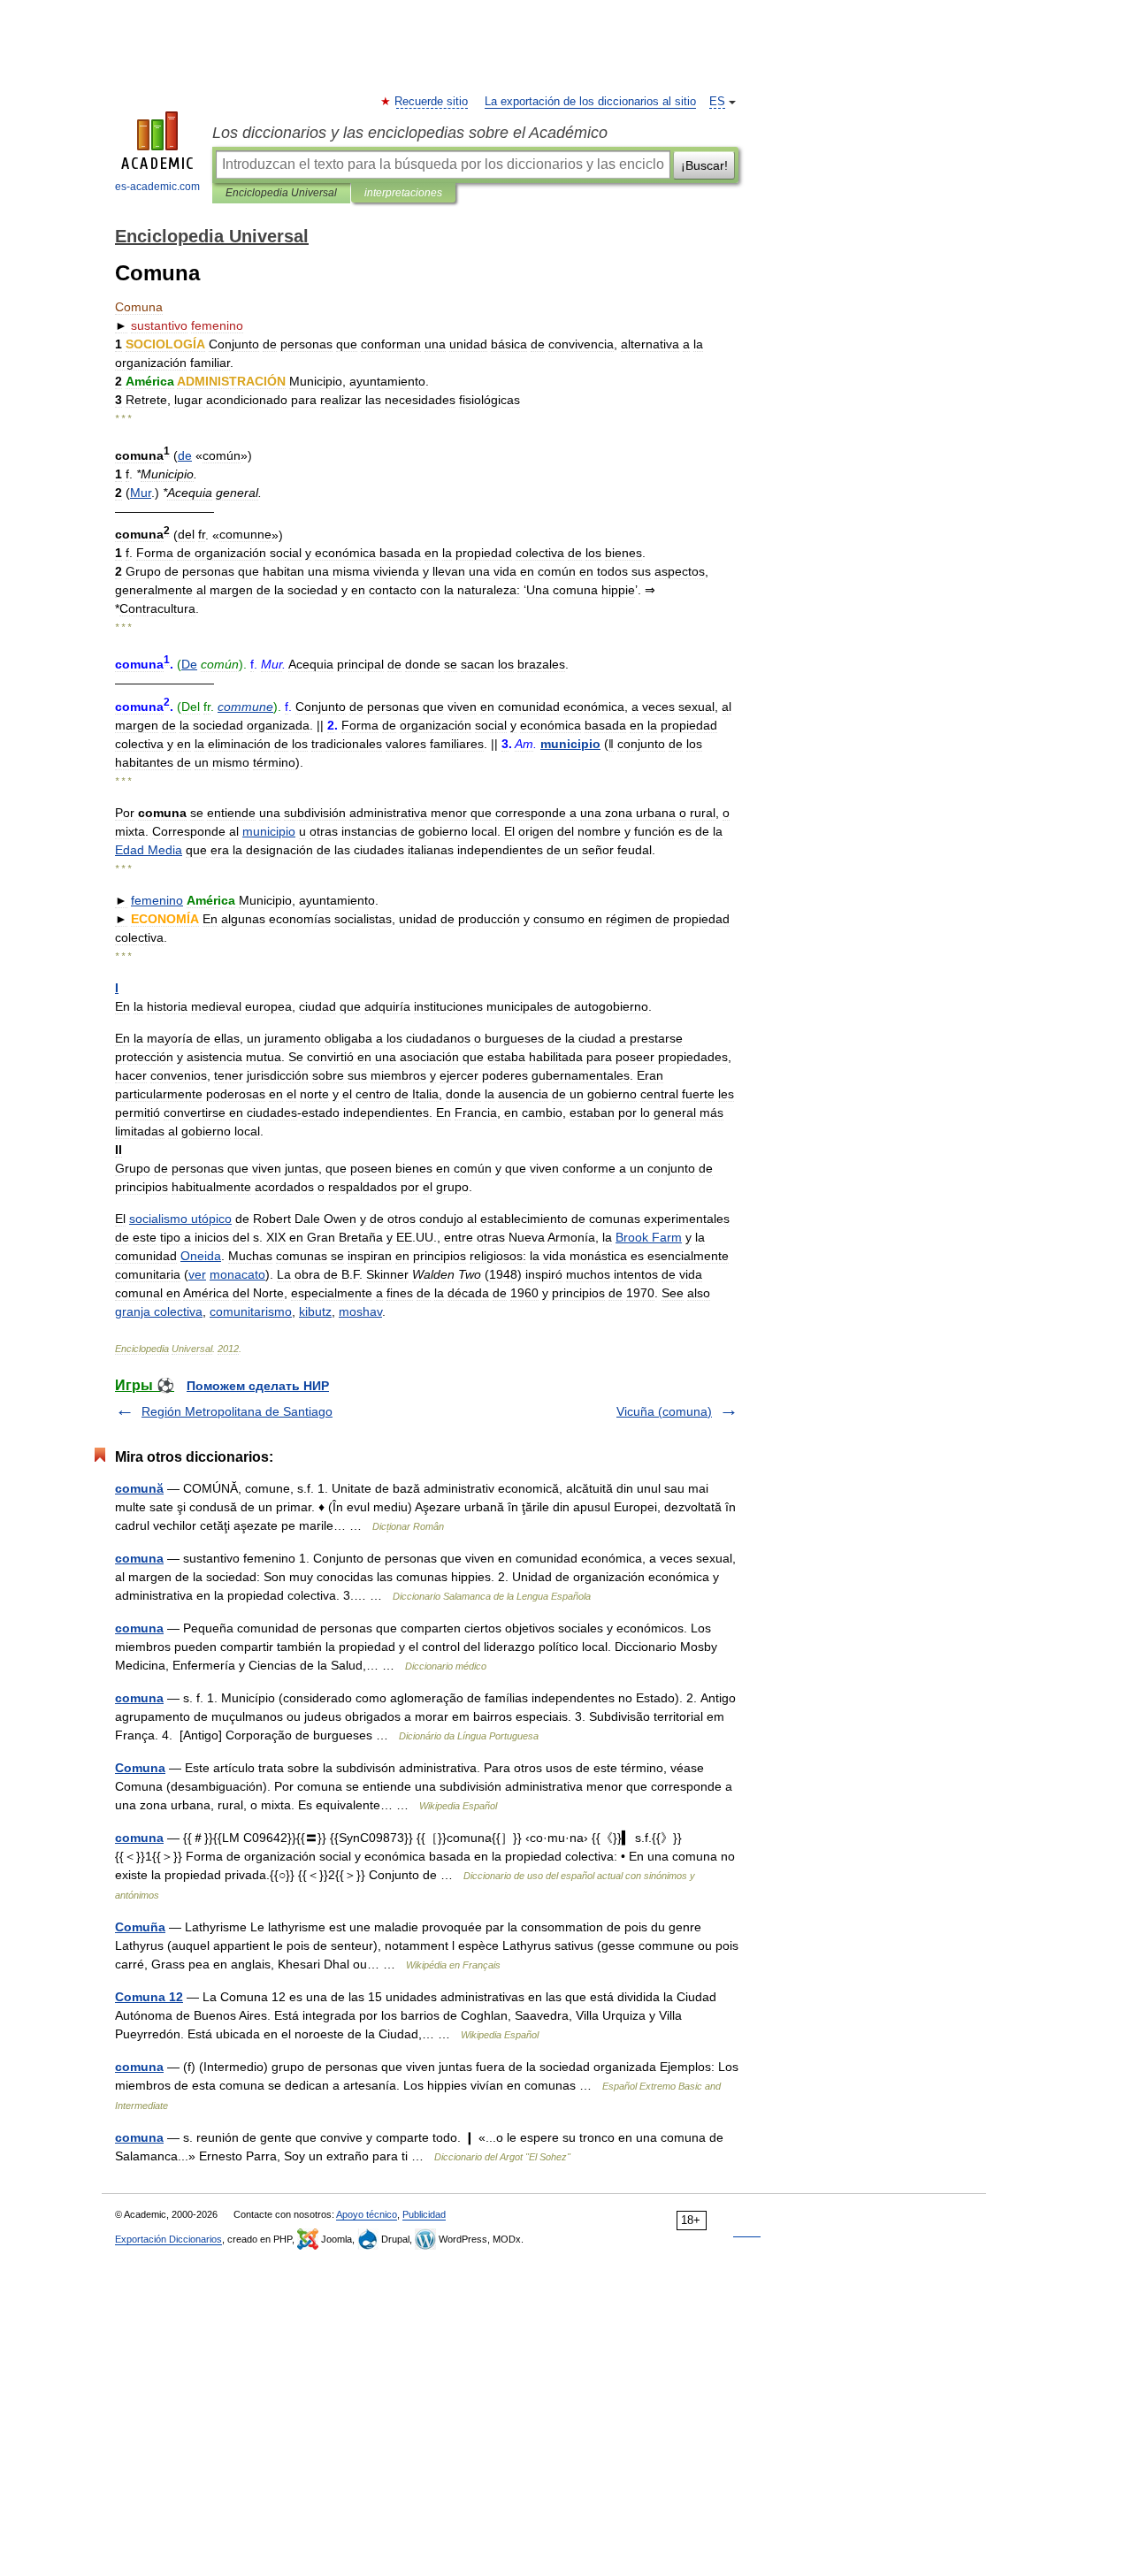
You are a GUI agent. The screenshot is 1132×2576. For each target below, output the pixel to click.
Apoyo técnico (367, 2214)
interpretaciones (403, 193)
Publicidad (424, 2214)
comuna (139, 1558)
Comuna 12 (149, 1997)
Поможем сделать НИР (258, 1386)
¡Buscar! (704, 165)
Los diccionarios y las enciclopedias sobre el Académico (410, 133)
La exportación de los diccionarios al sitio (590, 102)
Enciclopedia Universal (281, 193)
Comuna (140, 1768)
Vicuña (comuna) (664, 1411)
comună (139, 1488)
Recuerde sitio (432, 102)
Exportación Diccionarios (168, 2239)
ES (717, 102)
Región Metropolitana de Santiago (237, 1411)
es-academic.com (157, 187)
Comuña (140, 1927)
